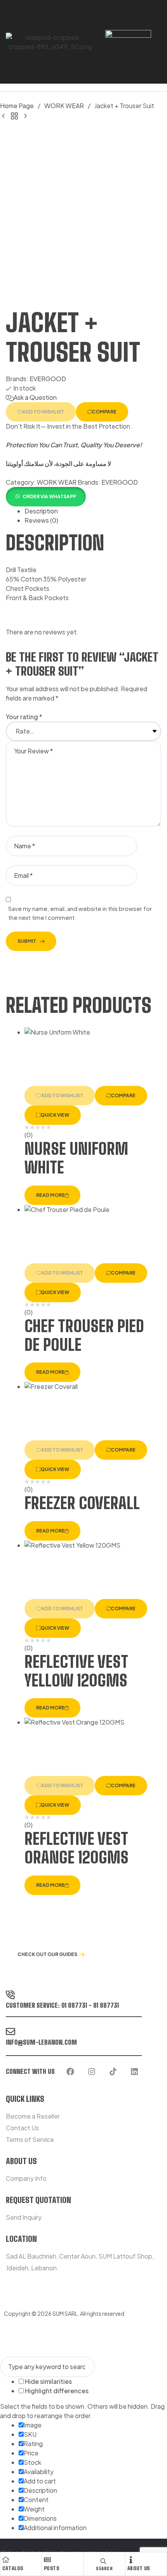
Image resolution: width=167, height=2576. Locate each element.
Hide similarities (48, 2381)
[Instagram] (92, 2072)
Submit (27, 941)
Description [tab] (41, 511)
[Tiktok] (113, 2072)
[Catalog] (6, 2560)
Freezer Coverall (82, 1503)
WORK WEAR (64, 106)
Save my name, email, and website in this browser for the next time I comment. (80, 913)
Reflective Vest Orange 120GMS (77, 1848)
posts (52, 2568)
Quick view (55, 1115)
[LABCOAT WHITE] (25, 115)
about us (139, 2568)
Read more (50, 1195)
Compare (104, 412)
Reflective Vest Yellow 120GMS (76, 1671)
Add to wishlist (43, 412)
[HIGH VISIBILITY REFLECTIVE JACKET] (3, 115)
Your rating (24, 717)
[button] (46, 496)
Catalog (13, 2568)
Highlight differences (56, 2391)
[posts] (47, 2560)
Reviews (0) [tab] (41, 520)
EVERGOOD (48, 379)
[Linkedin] (134, 2072)
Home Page (17, 106)
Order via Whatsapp (49, 496)
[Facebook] (70, 2072)
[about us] (131, 2560)
